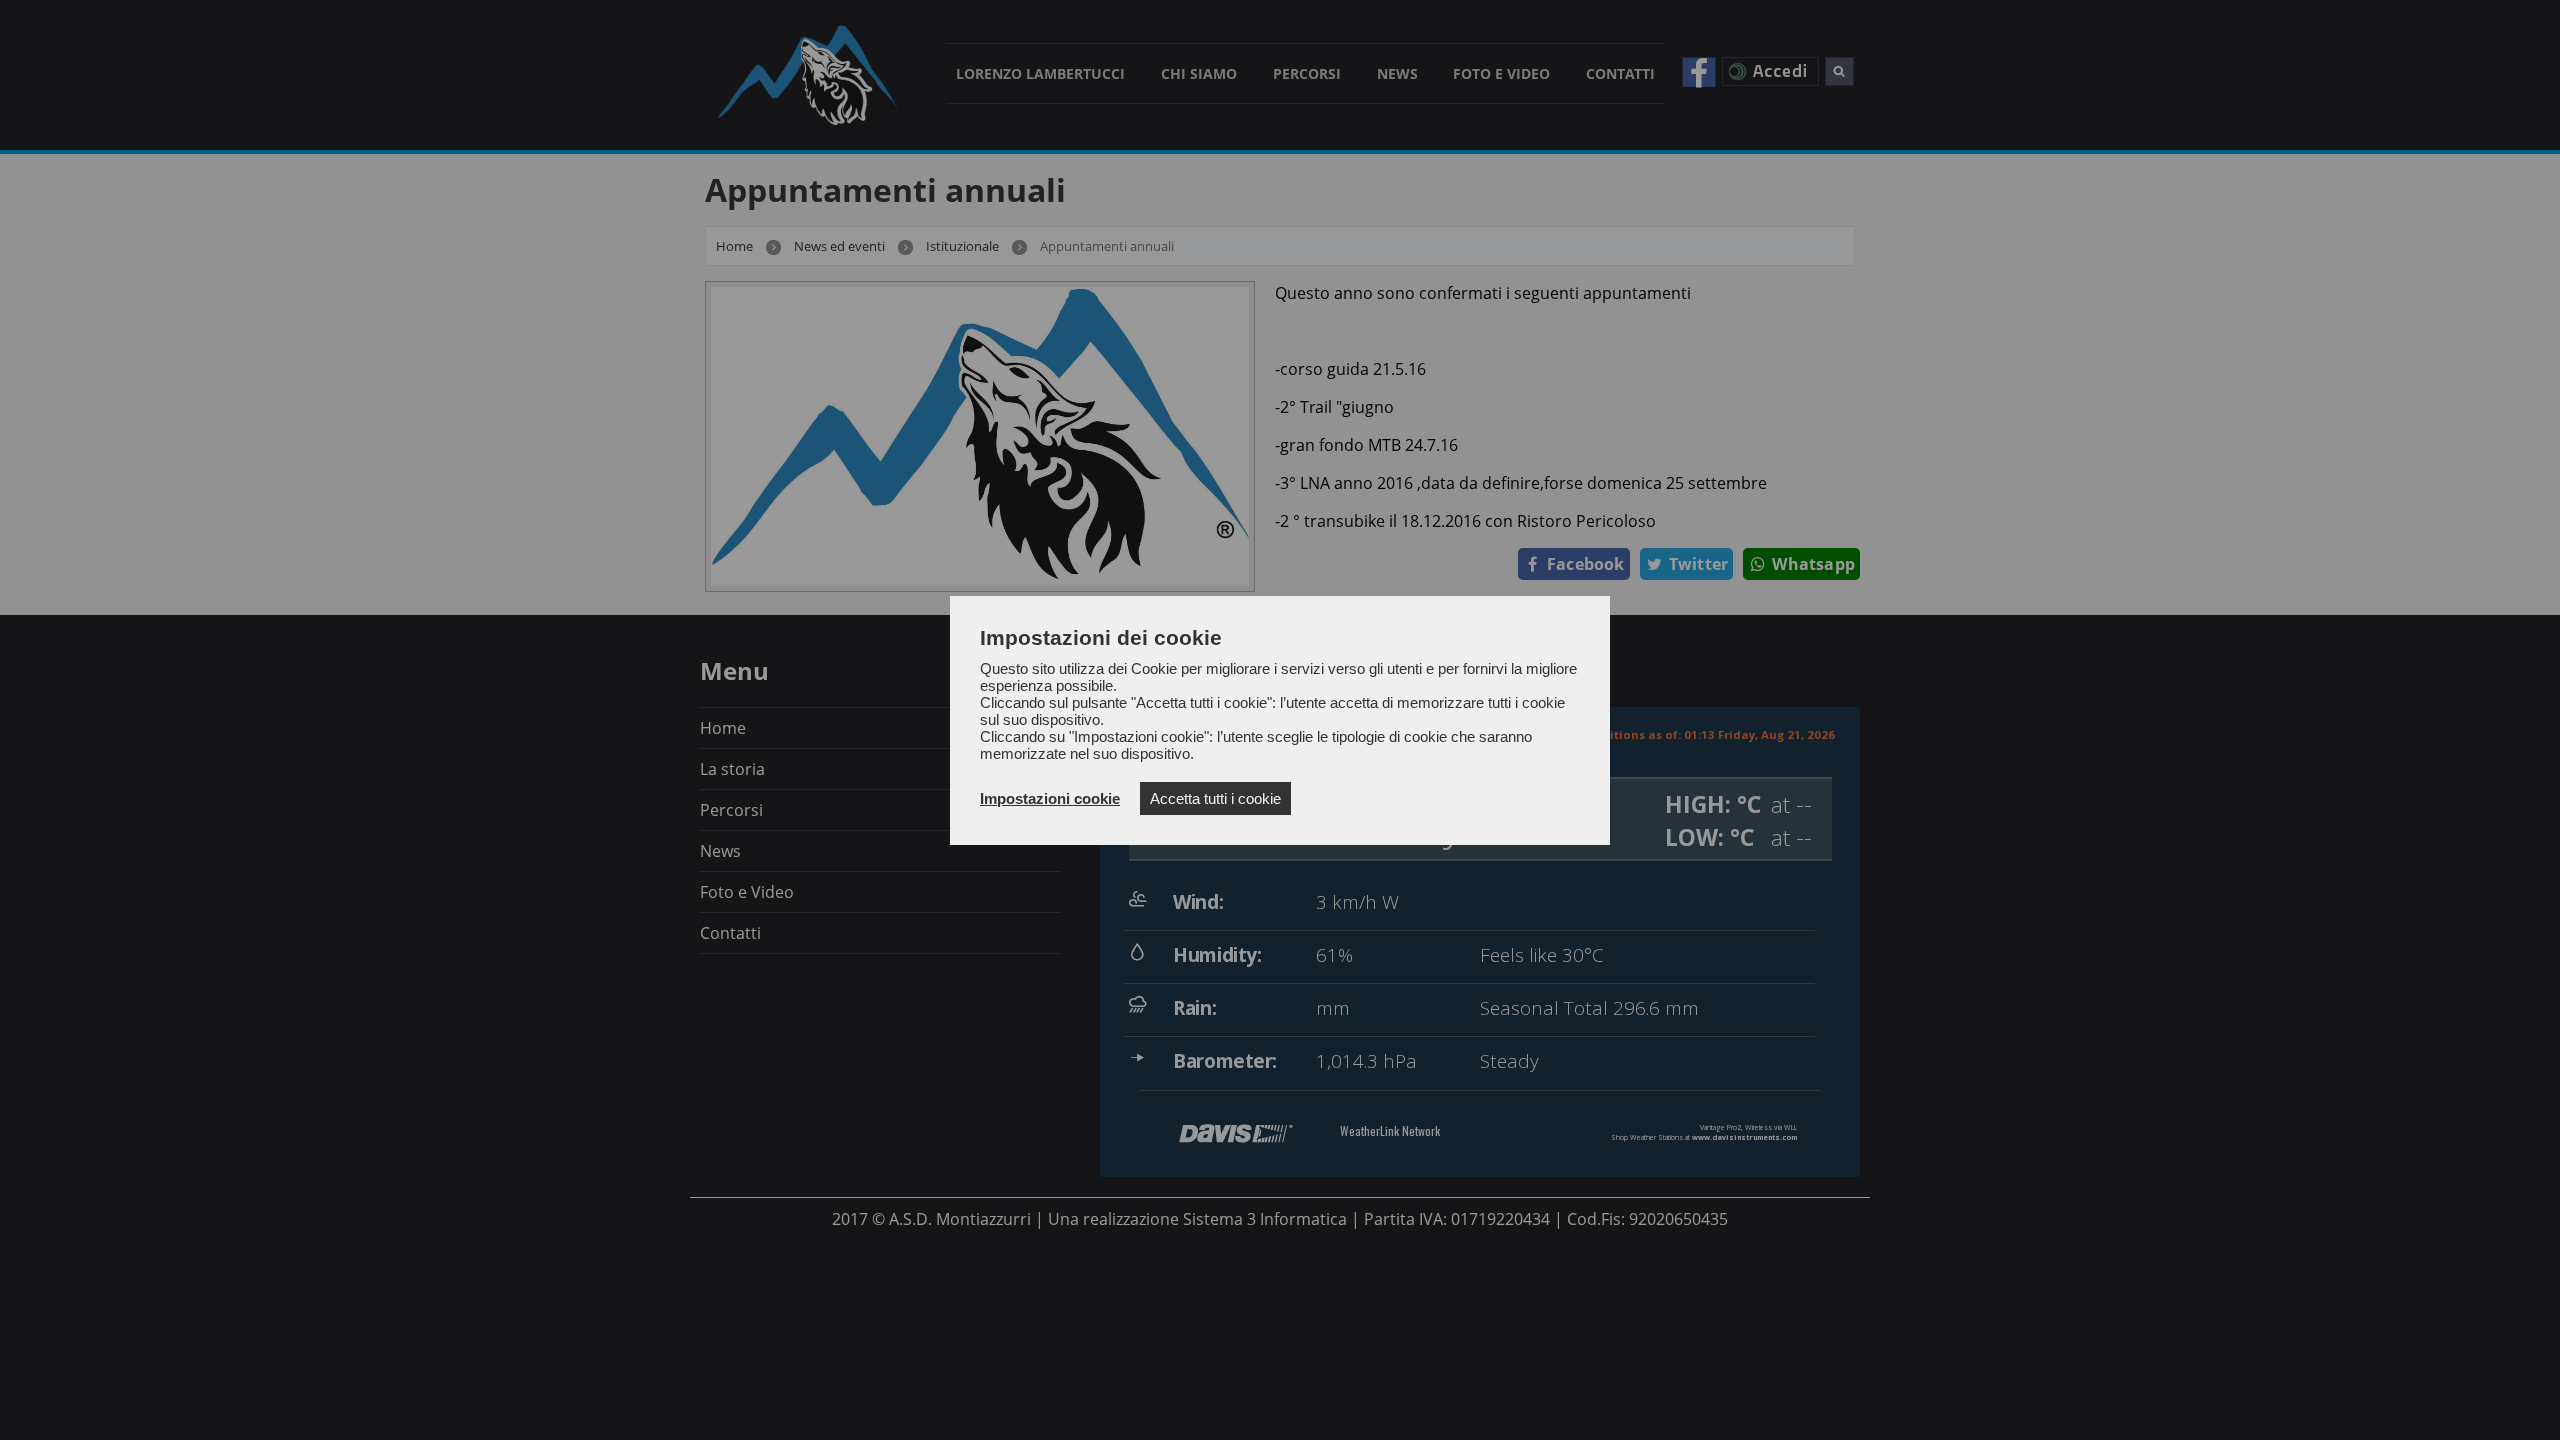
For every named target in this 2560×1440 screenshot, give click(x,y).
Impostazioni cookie (1050, 798)
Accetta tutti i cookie (1215, 798)
